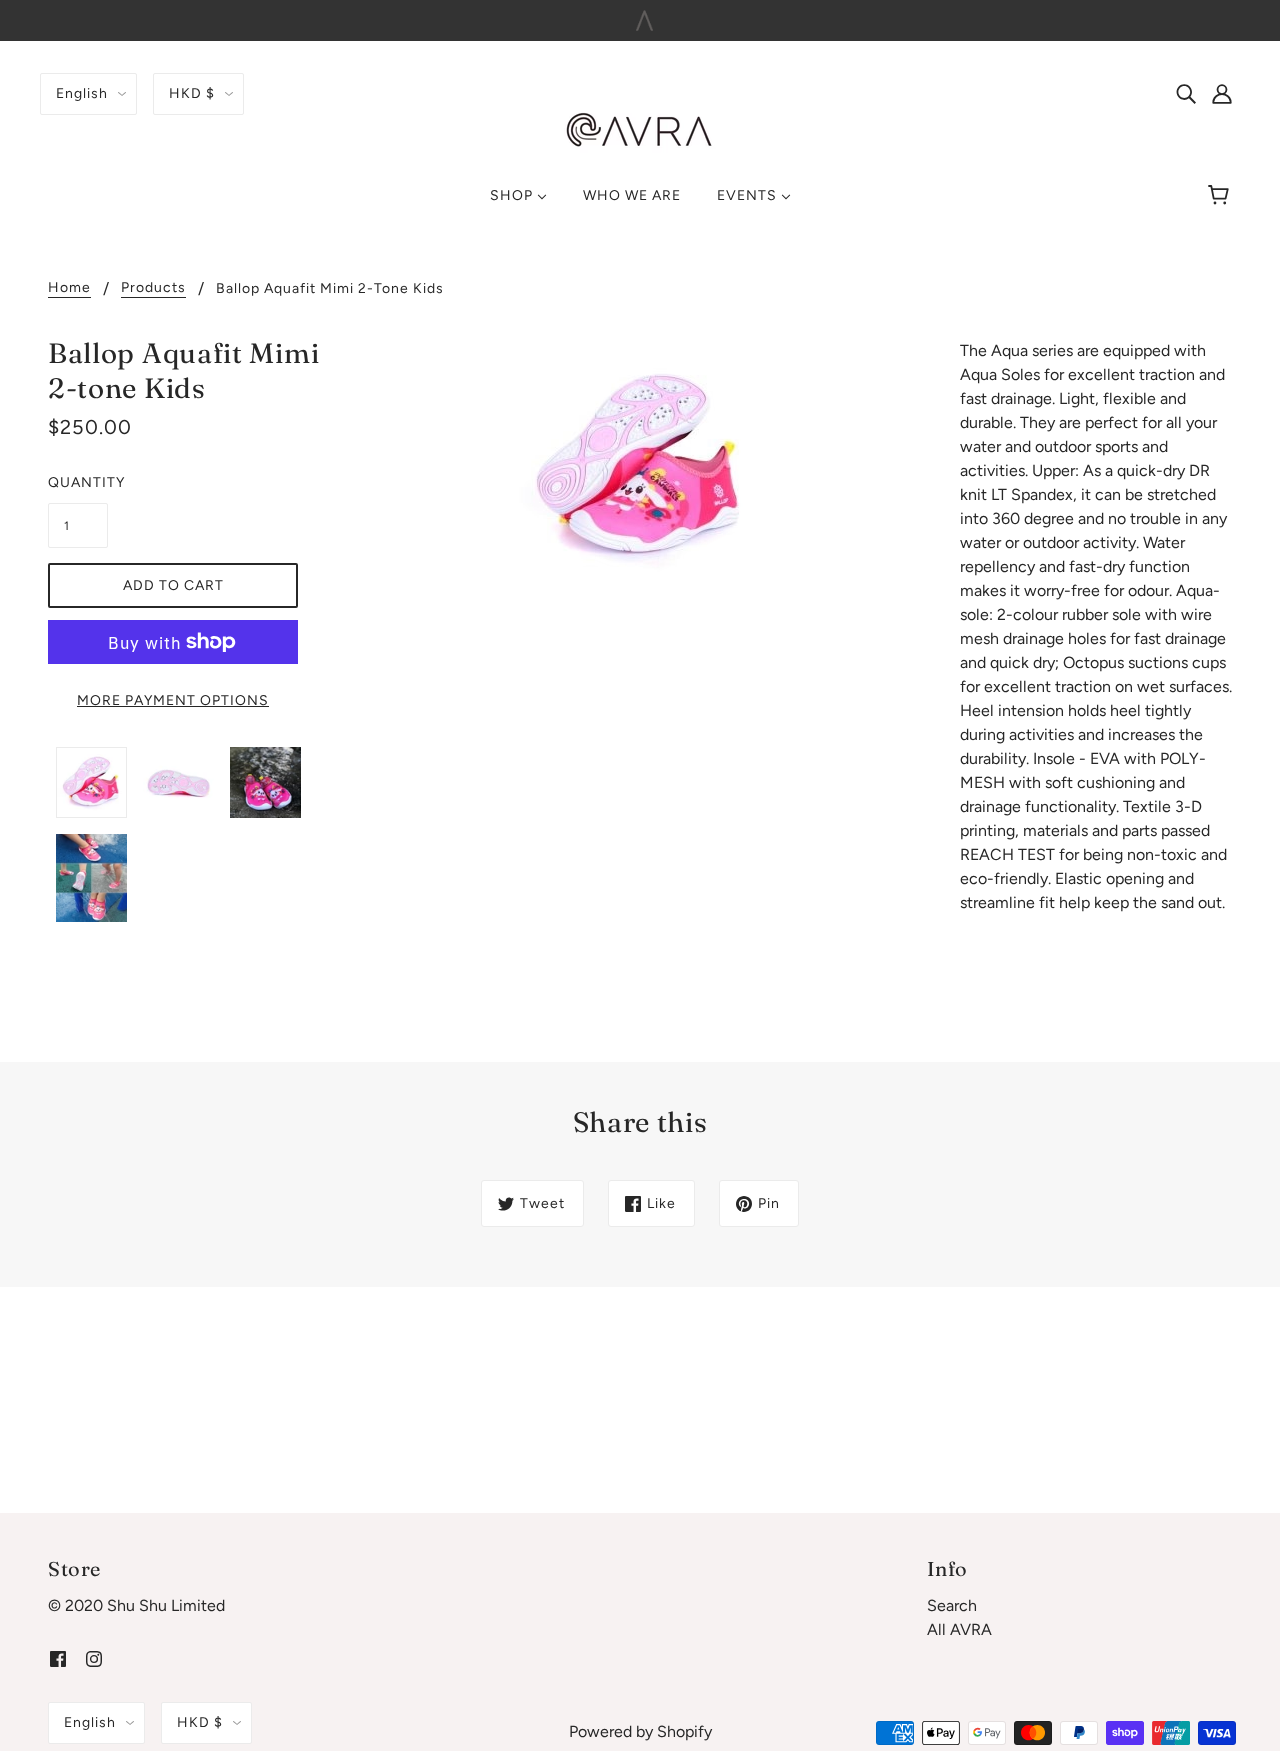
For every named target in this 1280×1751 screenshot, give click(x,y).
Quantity (78, 482)
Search (952, 1605)
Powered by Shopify (640, 1731)
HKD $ (192, 93)
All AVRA (959, 1629)
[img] (1186, 93)
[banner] (640, 129)
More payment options (173, 700)
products (153, 288)
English (82, 93)
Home (69, 288)
